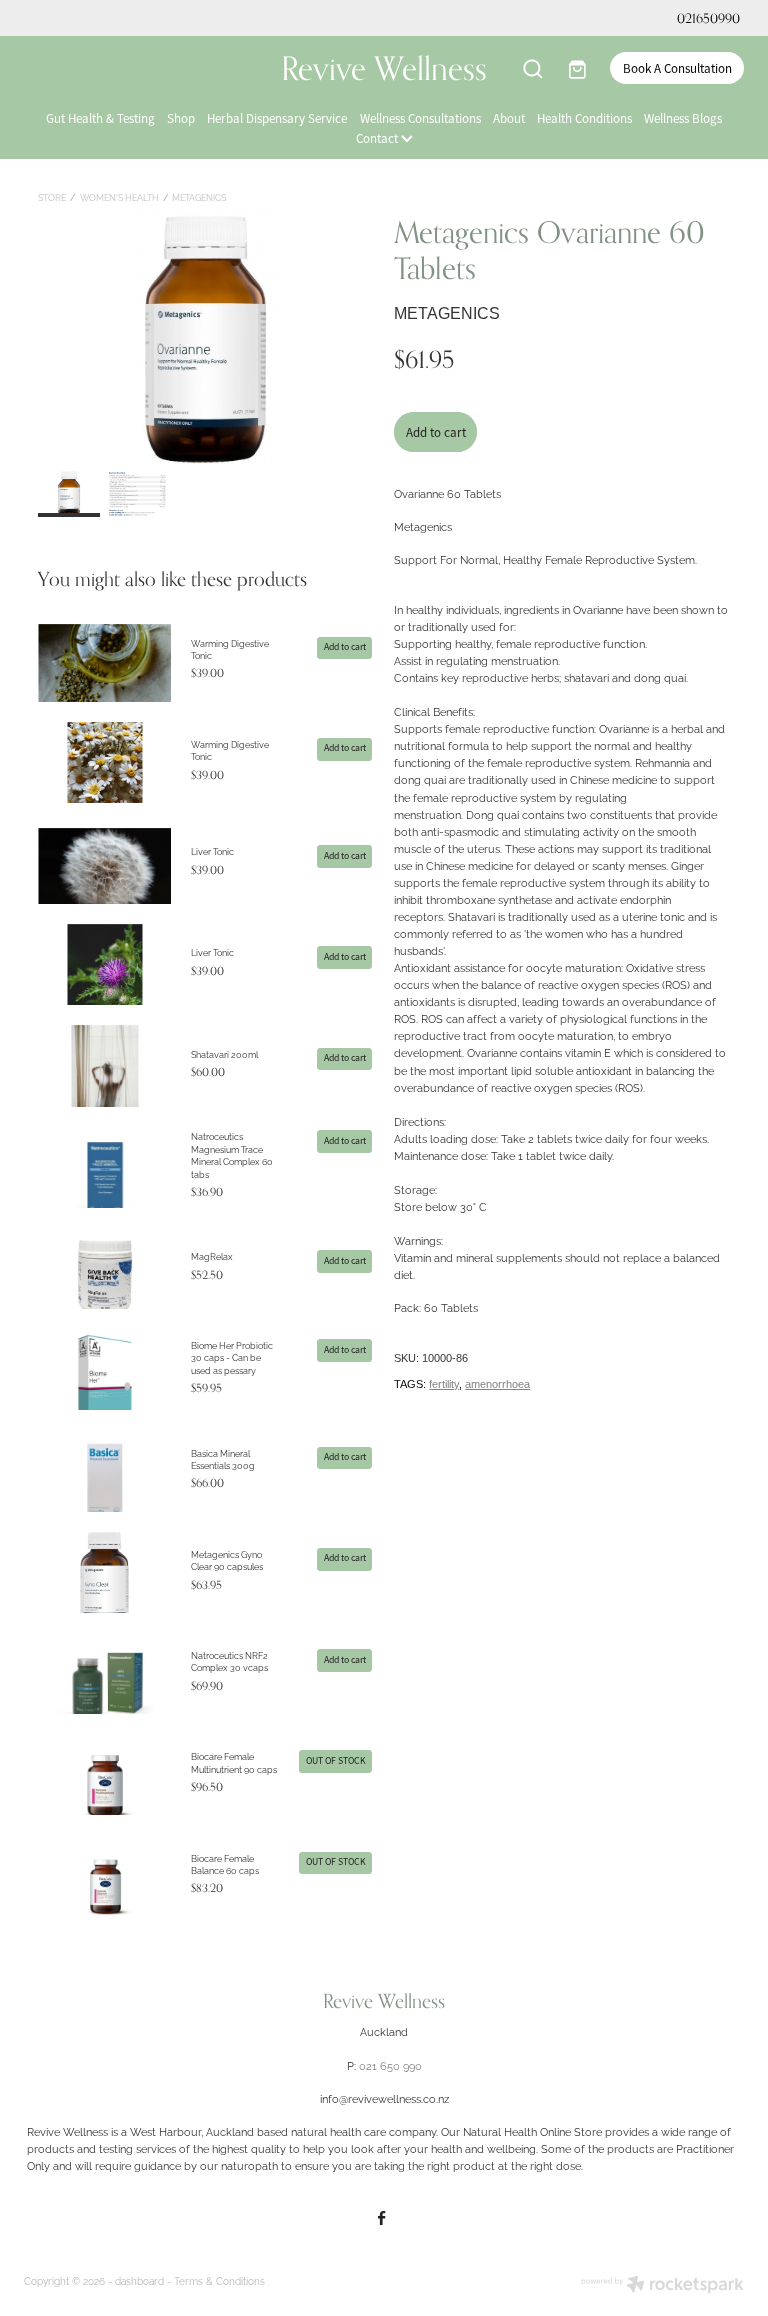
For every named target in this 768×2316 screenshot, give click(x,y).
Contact (378, 138)
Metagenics (199, 197)
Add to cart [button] (436, 432)
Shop (181, 118)
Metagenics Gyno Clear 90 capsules (227, 1560)
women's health (119, 197)
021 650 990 (390, 2065)
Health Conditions (584, 118)
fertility (444, 1384)
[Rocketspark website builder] (662, 2285)
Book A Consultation (677, 68)
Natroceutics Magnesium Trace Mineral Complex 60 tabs (232, 1154)
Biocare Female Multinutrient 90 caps (234, 1762)
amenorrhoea (497, 1384)
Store (52, 197)
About (509, 118)
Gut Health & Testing (100, 118)
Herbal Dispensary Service (277, 118)
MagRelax (212, 1256)
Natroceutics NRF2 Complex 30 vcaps (229, 1661)
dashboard (139, 2280)
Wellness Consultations (420, 118)
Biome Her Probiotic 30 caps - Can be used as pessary (232, 1357)
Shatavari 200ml (224, 1054)
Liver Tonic (212, 851)
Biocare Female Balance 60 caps (225, 1864)
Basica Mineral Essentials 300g (223, 1459)
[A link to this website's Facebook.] (382, 2217)
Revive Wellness (384, 68)
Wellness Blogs (683, 118)
